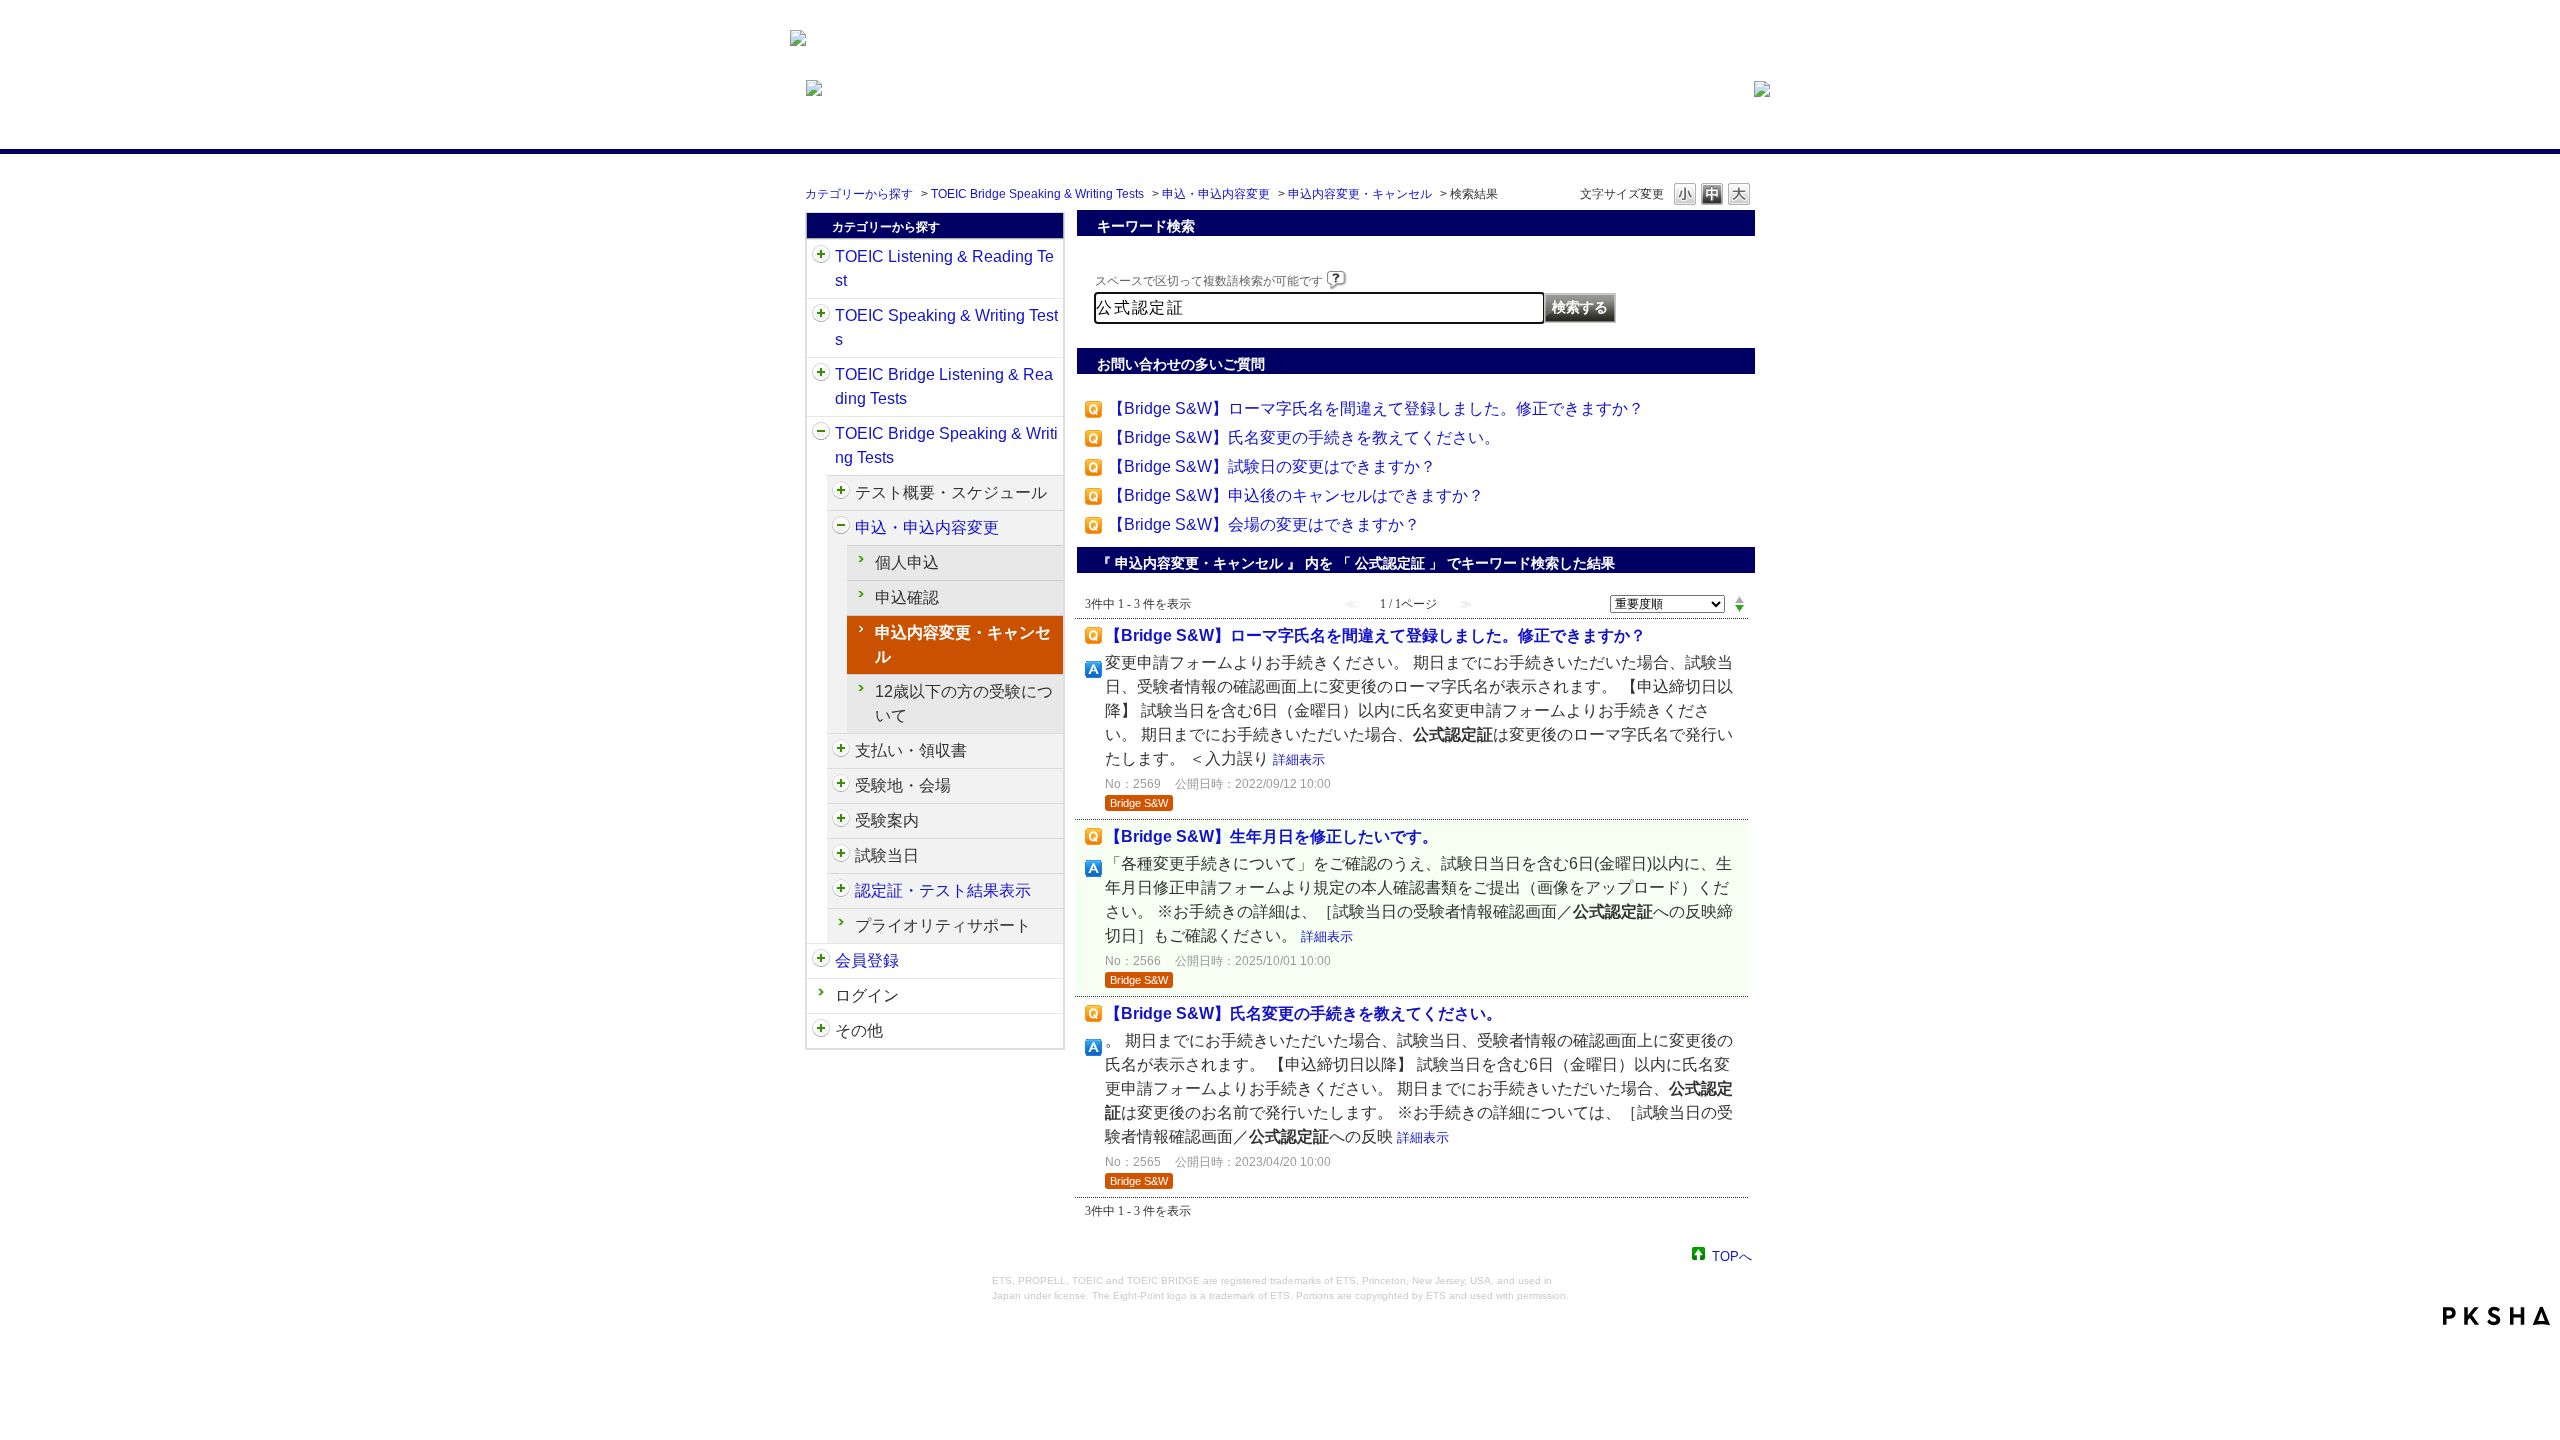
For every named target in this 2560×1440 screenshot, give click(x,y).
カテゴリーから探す (859, 194)
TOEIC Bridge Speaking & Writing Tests (1037, 194)
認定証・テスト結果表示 (943, 890)
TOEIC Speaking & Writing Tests (946, 327)
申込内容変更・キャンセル (1360, 194)
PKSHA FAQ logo (2496, 1316)
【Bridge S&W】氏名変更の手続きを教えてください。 (1304, 437)
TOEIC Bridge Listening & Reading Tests (944, 386)
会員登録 (867, 960)
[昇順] (1739, 599)
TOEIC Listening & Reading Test (944, 268)
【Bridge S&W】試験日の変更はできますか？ (1272, 466)
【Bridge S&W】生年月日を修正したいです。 (1271, 836)
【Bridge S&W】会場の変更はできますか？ (1264, 524)
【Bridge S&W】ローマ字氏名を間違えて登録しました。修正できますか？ (1376, 408)
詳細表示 (1299, 759)
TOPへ (1732, 1255)
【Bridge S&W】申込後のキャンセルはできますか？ (1296, 495)
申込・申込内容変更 (1216, 194)
